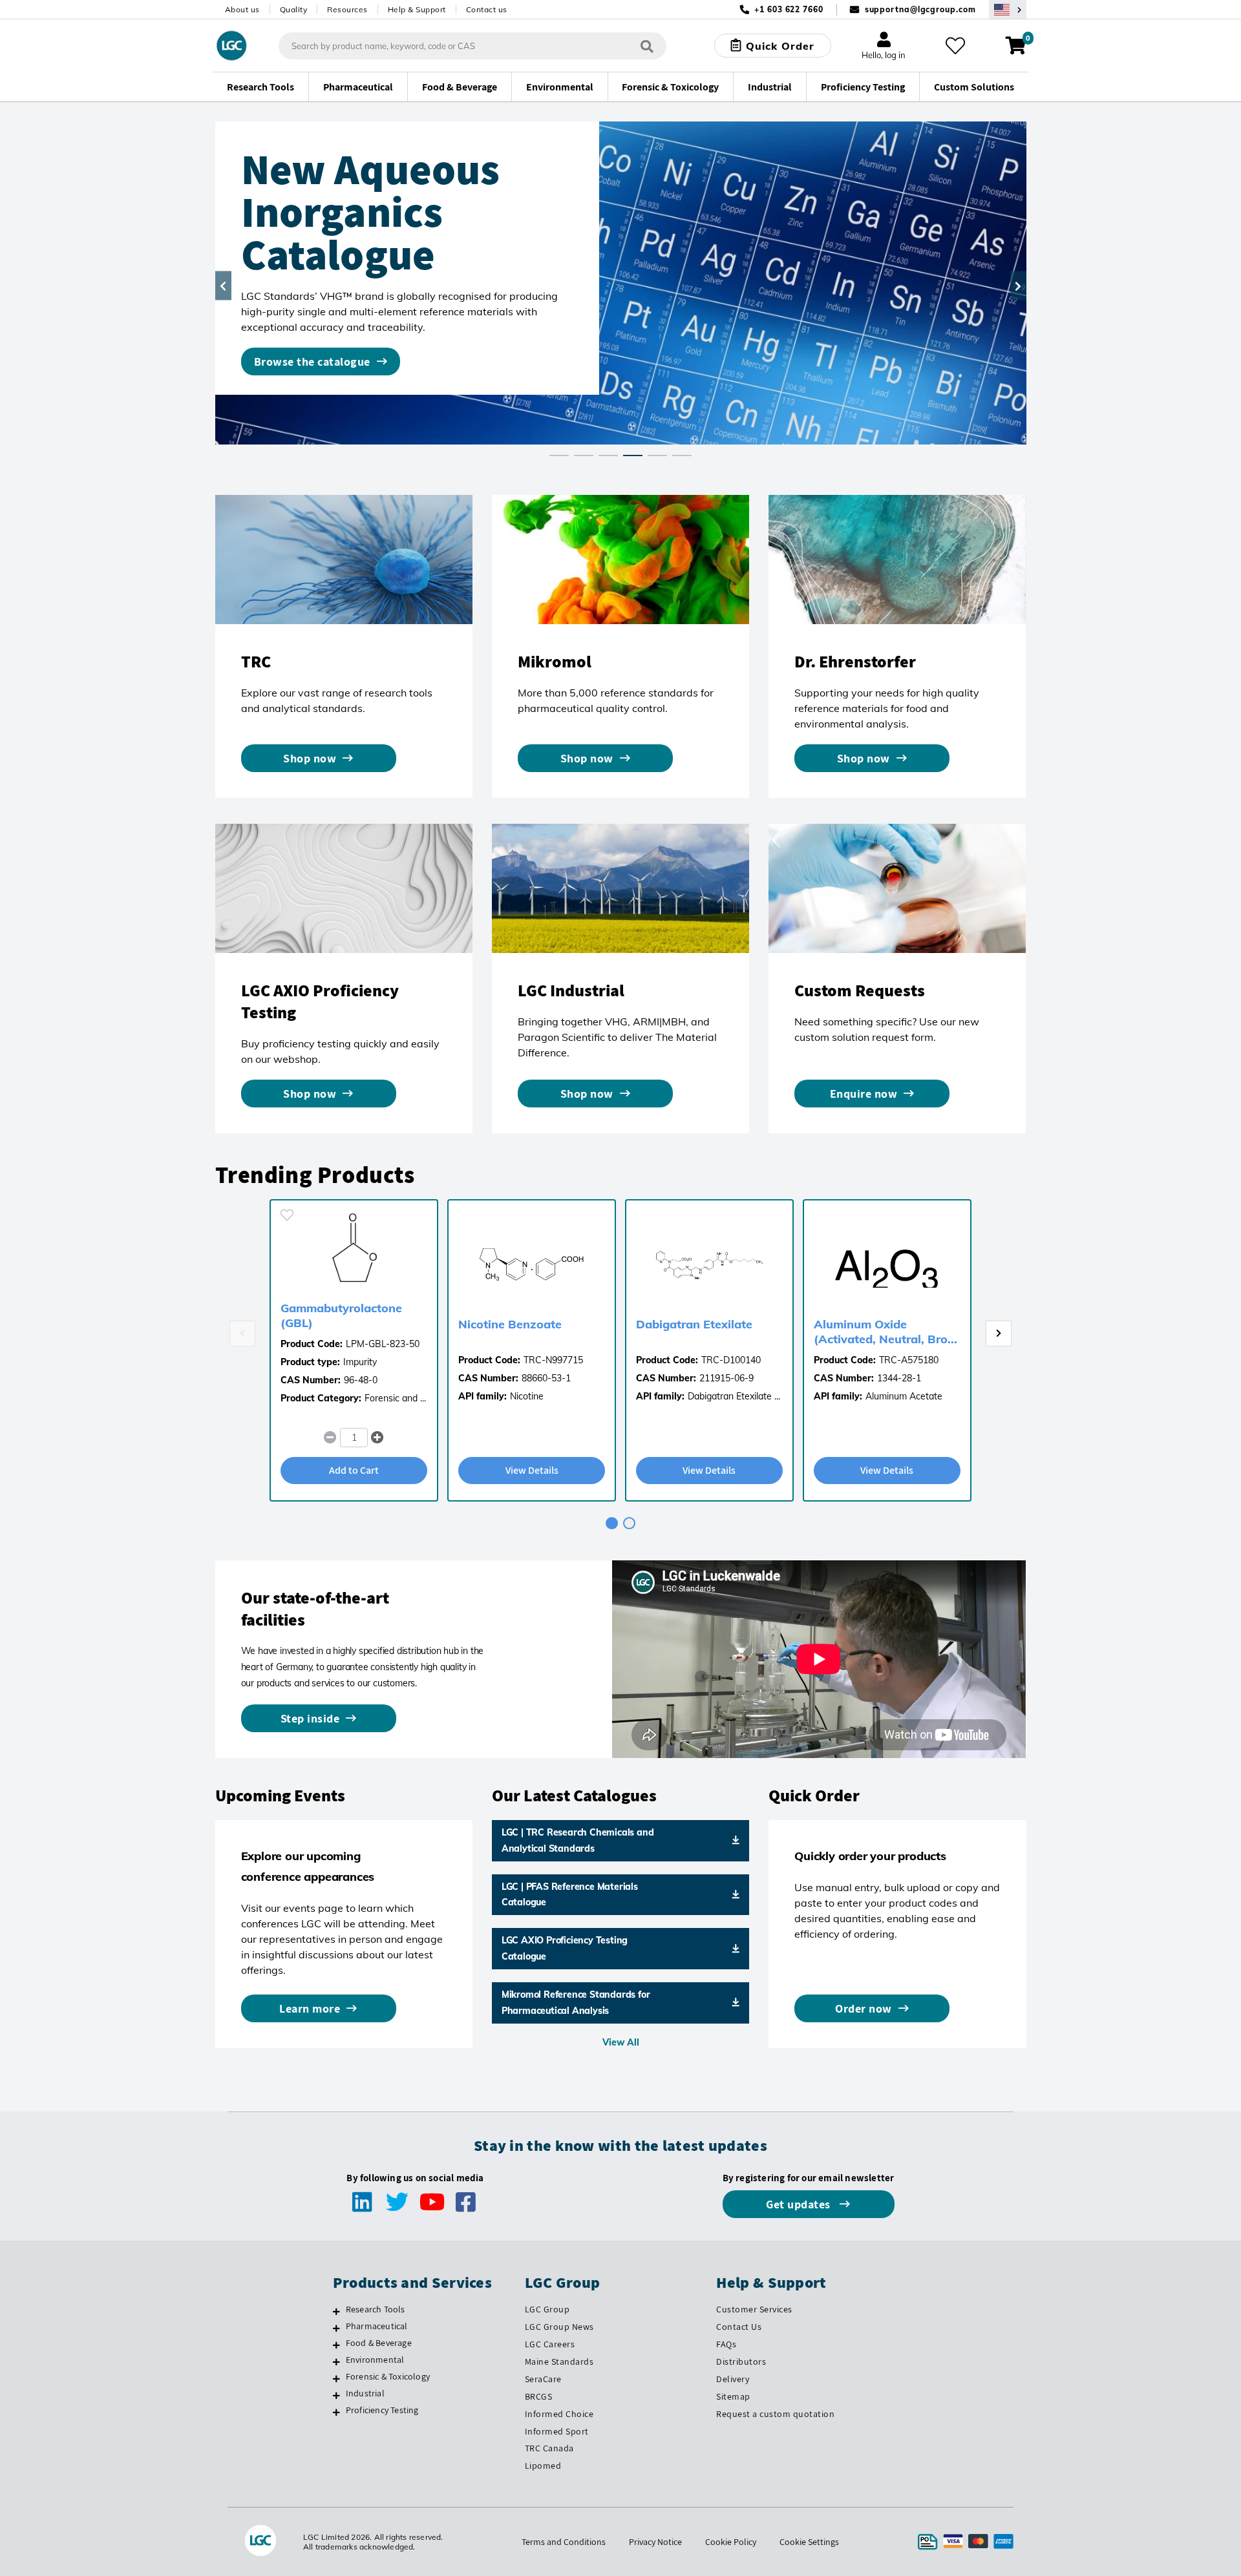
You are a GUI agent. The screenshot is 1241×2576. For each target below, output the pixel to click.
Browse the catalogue (312, 361)
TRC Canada (549, 2448)
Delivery (733, 2379)
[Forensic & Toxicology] (336, 2378)
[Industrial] (336, 2395)
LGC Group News (559, 2327)
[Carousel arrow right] (1018, 286)
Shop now (310, 758)
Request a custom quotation (775, 2414)
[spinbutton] (354, 1438)
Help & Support (417, 9)
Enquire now (864, 1094)
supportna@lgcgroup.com (920, 9)
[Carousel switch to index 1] (559, 456)
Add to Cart (354, 1470)
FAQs (726, 2344)
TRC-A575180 (909, 1360)
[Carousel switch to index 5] (657, 456)
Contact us (487, 9)
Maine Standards (559, 2361)
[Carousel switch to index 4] (633, 456)
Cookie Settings (809, 2542)
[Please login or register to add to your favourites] (287, 1215)
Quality (294, 9)
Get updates (800, 2204)
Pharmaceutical (377, 2326)
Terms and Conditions (564, 2542)
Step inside (310, 1718)
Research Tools (376, 2309)
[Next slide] (999, 1334)
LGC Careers (550, 2344)
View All (621, 2042)
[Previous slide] (242, 1334)
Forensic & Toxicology (388, 2376)
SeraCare (543, 2379)
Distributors (741, 2361)
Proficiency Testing (382, 2410)
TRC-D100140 (731, 1360)
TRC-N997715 (553, 1360)
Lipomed (543, 2466)
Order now (864, 2008)
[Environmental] (336, 2361)
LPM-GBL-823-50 (383, 1344)
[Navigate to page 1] (612, 1523)
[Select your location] (1008, 9)
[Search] (647, 46)
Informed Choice (559, 2414)
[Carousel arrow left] (223, 286)
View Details (532, 1470)
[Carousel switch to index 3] (608, 456)
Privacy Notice (655, 2542)
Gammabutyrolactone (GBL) (341, 1315)
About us (242, 9)
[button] (378, 1438)
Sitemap (733, 2396)
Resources (347, 9)
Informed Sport (557, 2431)
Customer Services (754, 2309)
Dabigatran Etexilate (694, 1324)
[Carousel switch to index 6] (682, 456)
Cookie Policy (731, 2542)
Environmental (375, 2360)
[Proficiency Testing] (336, 2412)
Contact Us (739, 2327)
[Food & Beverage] (336, 2345)
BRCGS (539, 2396)
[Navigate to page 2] (629, 1523)
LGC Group (547, 2309)
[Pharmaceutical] (336, 2328)
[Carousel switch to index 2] (584, 456)
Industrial (365, 2393)
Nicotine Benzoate (510, 1324)
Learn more (310, 2008)
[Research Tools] (336, 2311)
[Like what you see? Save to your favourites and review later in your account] (955, 46)
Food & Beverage (379, 2343)
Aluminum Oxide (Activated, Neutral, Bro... (886, 1332)
